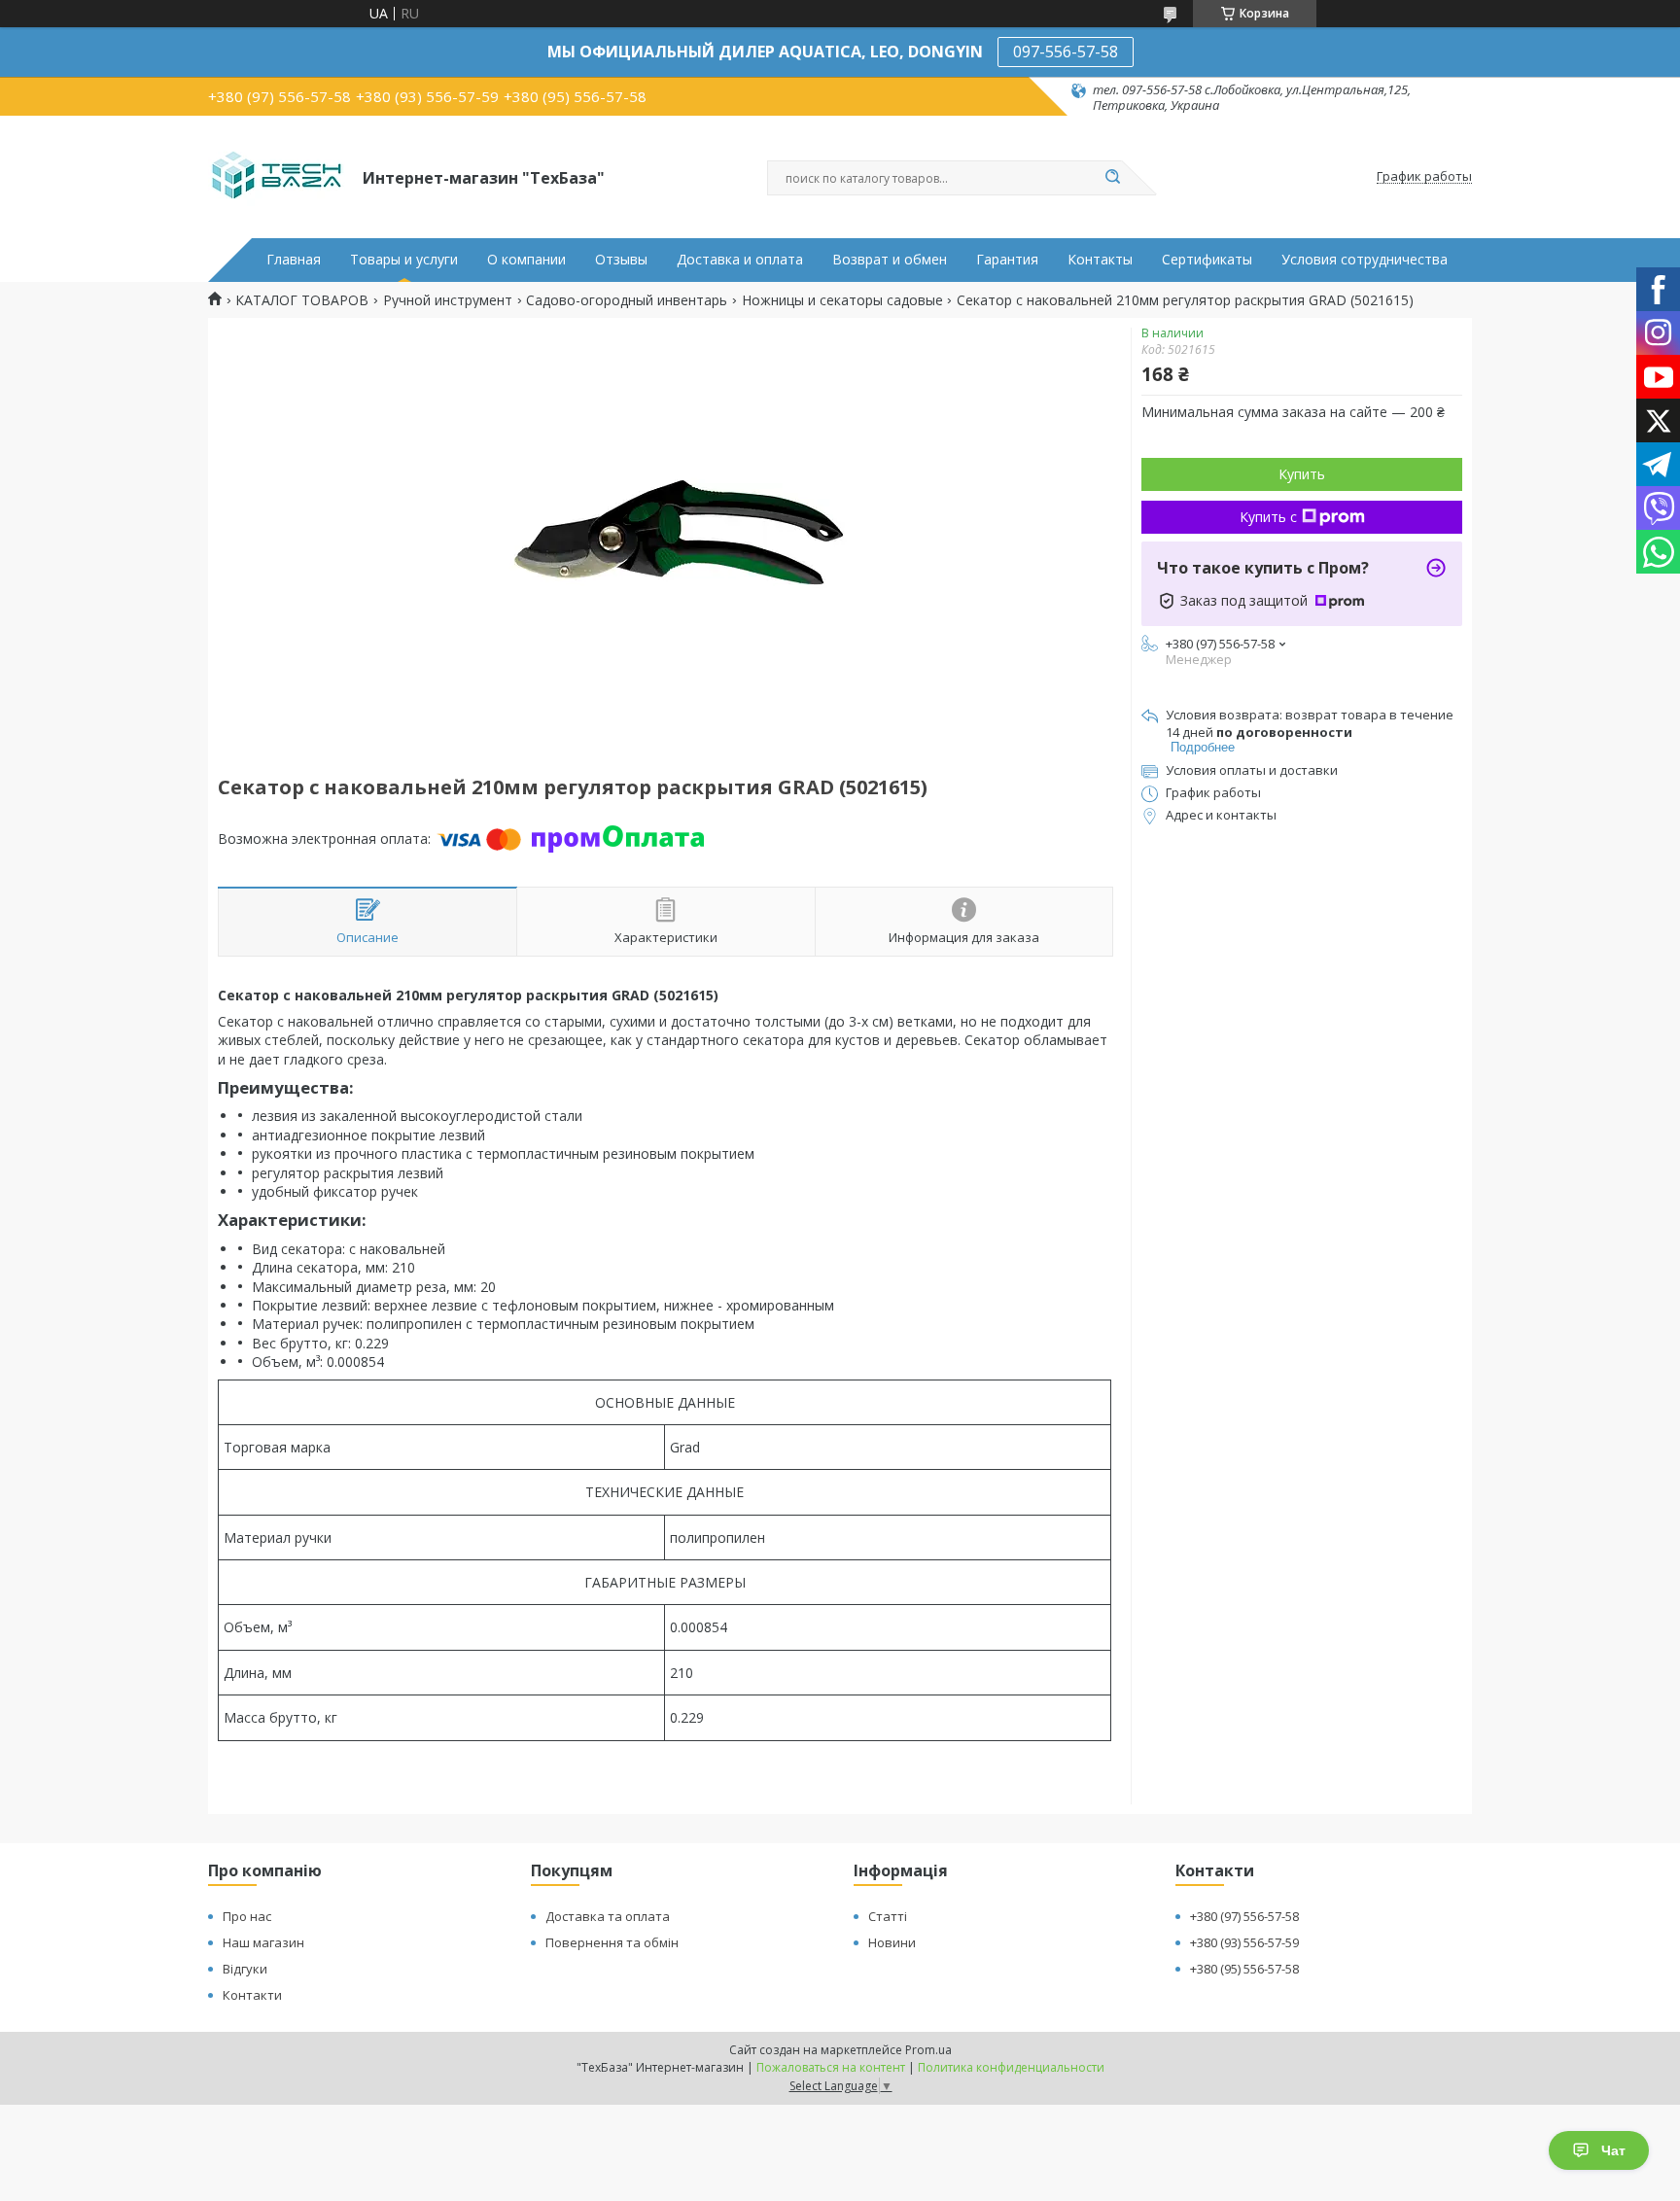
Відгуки (245, 1969)
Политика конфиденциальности (1011, 2067)
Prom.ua (928, 2050)
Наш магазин (263, 1942)
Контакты (1100, 260)
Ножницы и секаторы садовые (842, 300)
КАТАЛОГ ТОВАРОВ (302, 300)
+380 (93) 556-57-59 (1244, 1942)
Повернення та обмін (612, 1942)
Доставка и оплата (740, 260)
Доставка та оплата (608, 1916)
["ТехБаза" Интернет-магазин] (277, 177)
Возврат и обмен (890, 260)
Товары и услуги (404, 260)
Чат (1613, 2150)
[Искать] (1112, 178)
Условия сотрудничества (1365, 260)
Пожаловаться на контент (831, 2067)
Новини (892, 1942)
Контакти (252, 1995)
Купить (1302, 474)
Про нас (247, 1916)
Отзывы (621, 260)
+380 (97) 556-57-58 (1244, 1916)
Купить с (1268, 517)
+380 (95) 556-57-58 (1244, 1969)
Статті (888, 1916)
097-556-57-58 (1066, 52)
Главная (294, 260)
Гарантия (1007, 260)
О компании (526, 260)
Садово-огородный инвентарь (627, 300)
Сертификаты (1207, 260)
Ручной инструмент (448, 300)
